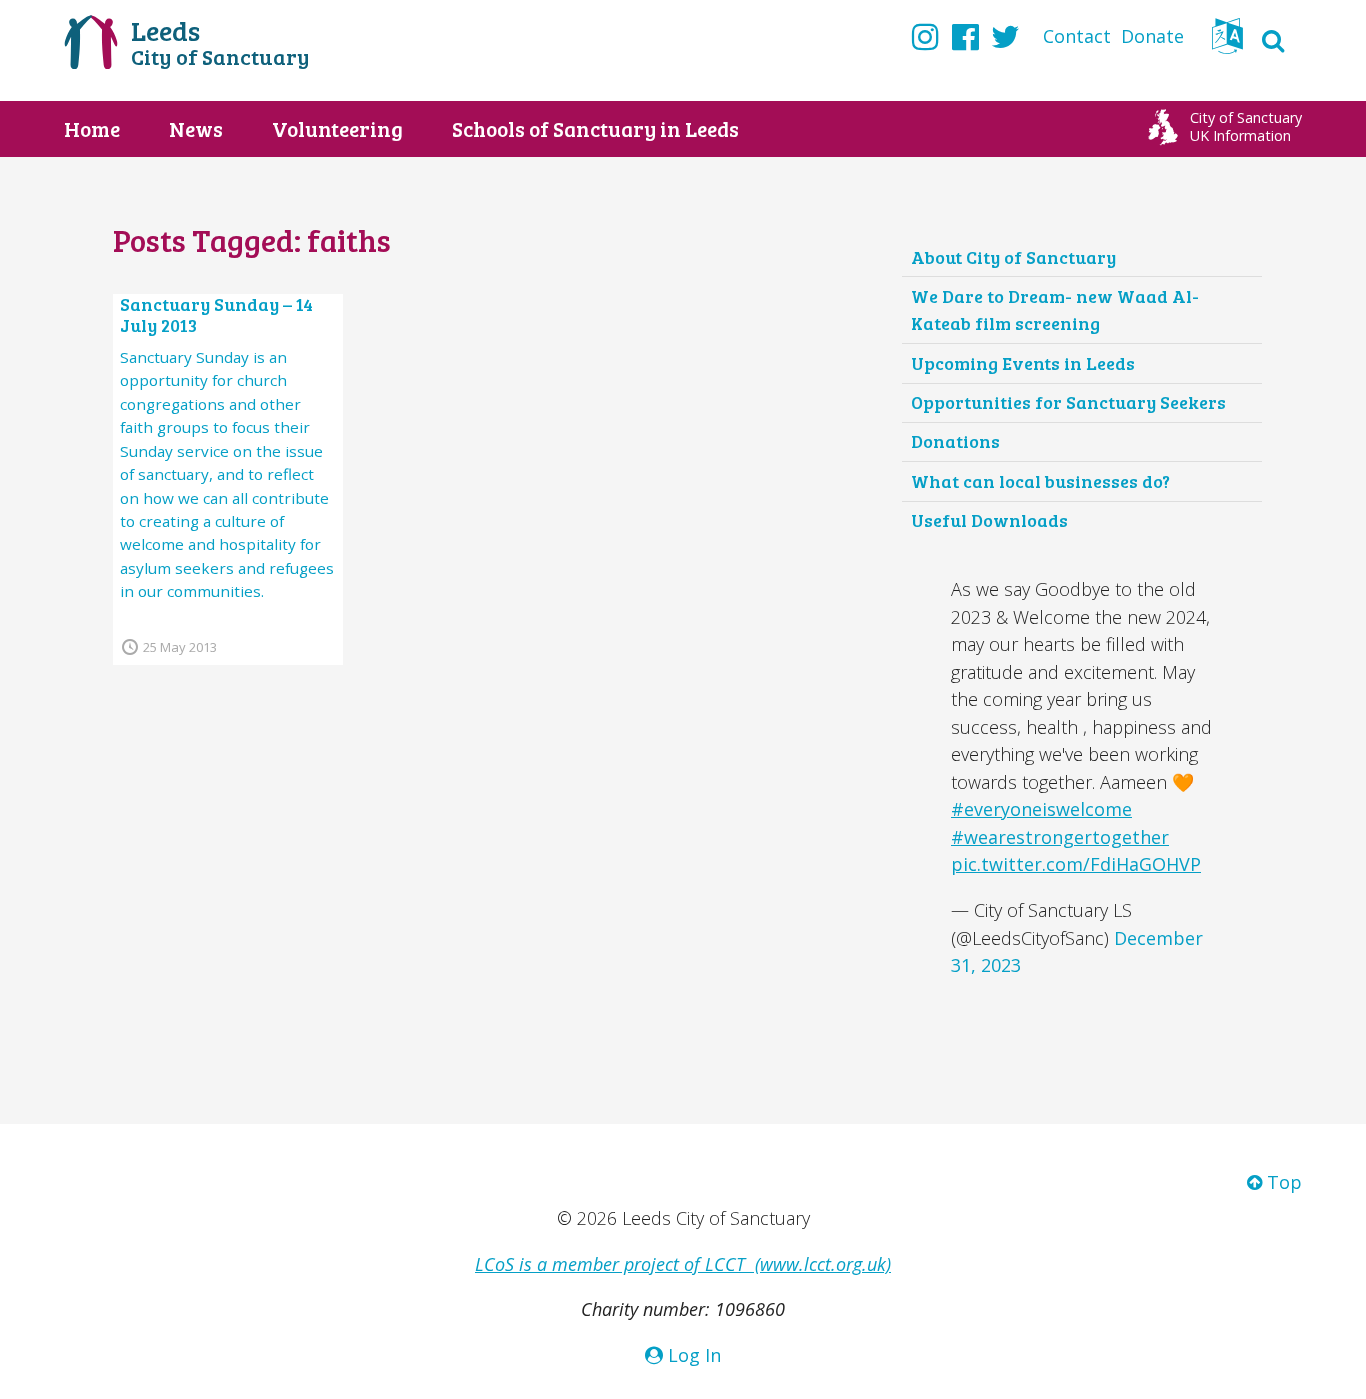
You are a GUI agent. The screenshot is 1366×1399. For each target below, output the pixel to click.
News (196, 129)
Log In (692, 1355)
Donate (1152, 36)
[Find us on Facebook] (965, 36)
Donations (955, 441)
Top (1282, 1182)
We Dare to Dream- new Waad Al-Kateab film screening (1055, 310)
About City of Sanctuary (1013, 257)
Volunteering (337, 129)
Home (92, 129)
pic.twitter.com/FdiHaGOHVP (1076, 864)
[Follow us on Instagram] (925, 36)
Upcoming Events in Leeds (1023, 363)
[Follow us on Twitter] (1005, 36)
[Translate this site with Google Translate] (1227, 42)
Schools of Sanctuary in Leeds (595, 129)
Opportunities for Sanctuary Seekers (1068, 402)
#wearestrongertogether (1060, 837)
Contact (1077, 36)
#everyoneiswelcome (1041, 809)
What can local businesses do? (1040, 481)
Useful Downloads (989, 520)
